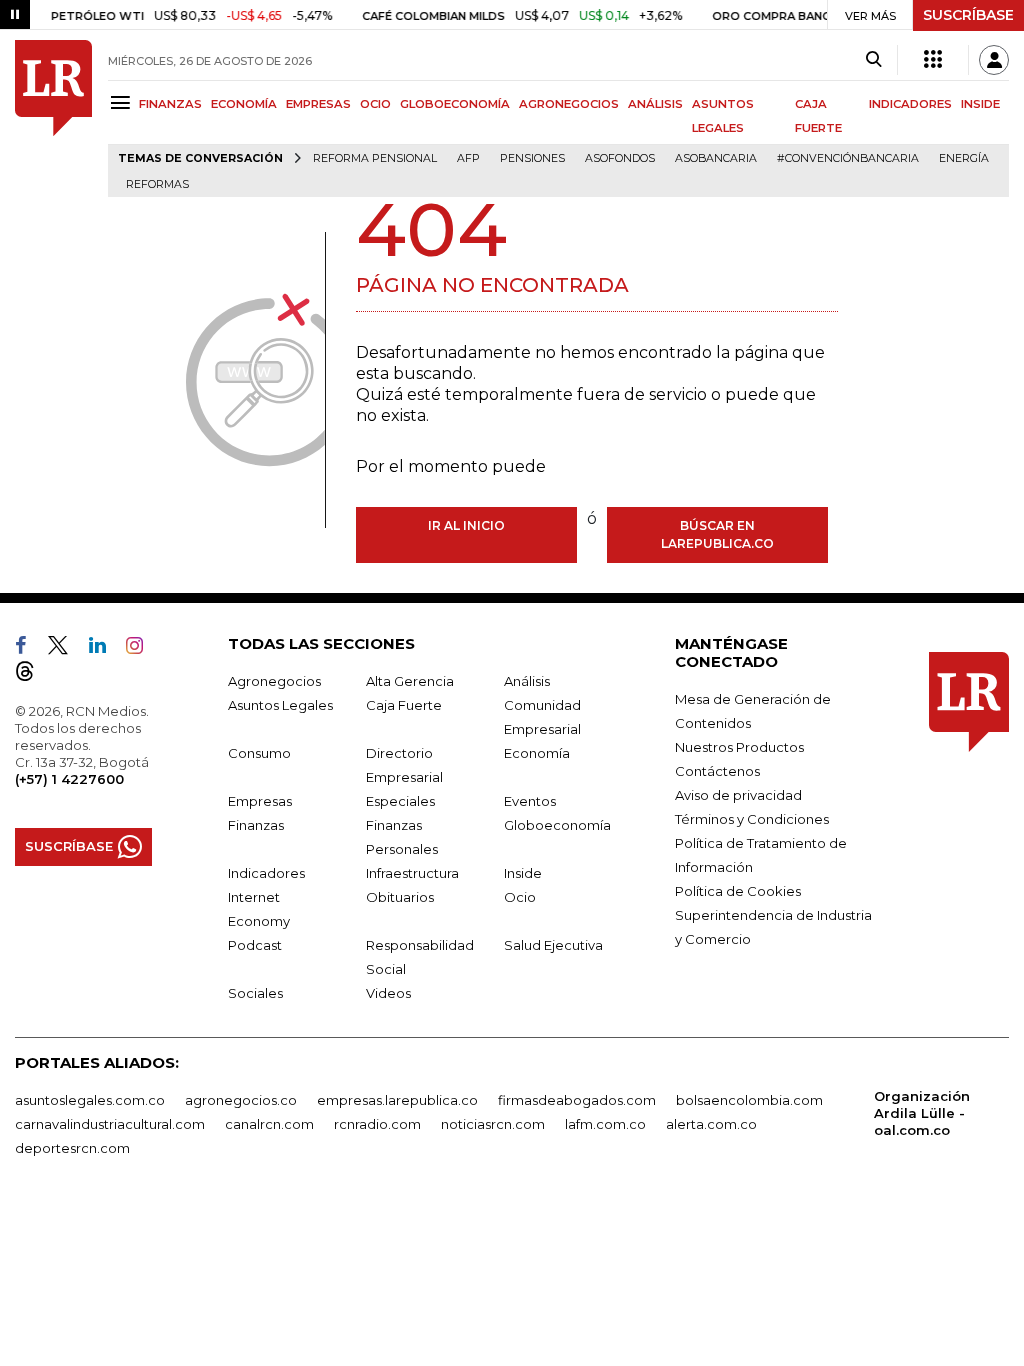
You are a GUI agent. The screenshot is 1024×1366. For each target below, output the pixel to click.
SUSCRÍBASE (968, 15)
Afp (468, 158)
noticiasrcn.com (493, 1124)
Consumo (259, 753)
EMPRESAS (318, 104)
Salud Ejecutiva (553, 945)
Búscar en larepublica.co (717, 534)
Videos (388, 993)
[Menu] (123, 102)
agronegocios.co (241, 1100)
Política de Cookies (738, 891)
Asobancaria (716, 158)
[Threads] (33, 675)
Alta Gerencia (410, 681)
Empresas (260, 801)
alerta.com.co (711, 1124)
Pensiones (532, 158)
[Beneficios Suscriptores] (933, 60)
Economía (537, 753)
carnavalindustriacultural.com (110, 1124)
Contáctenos (717, 771)
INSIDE (980, 104)
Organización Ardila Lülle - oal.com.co (922, 1113)
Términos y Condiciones (752, 819)
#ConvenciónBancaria (848, 158)
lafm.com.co (605, 1124)
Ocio (520, 897)
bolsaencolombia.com (749, 1100)
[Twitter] (66, 649)
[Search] (873, 60)
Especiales (400, 801)
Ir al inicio (466, 525)
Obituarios (400, 897)
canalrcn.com (269, 1124)
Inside (523, 873)
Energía (964, 158)
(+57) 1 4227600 (69, 779)
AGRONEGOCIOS (569, 104)
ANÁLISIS (655, 104)
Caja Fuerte (404, 705)
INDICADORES (910, 104)
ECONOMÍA (244, 104)
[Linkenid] (105, 649)
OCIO (375, 104)
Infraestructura (412, 873)
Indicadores (266, 873)
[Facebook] (29, 649)
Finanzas (256, 825)
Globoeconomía (557, 825)
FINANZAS (170, 104)
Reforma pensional (375, 158)
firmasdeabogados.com (577, 1100)
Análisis (527, 681)
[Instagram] (142, 649)
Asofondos (620, 158)
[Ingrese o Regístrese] (994, 60)
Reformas (157, 184)
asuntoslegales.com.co (90, 1100)
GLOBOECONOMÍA (455, 104)
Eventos (530, 801)
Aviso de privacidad (738, 795)
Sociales (255, 993)
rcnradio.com (377, 1124)
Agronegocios (274, 681)
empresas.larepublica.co (397, 1100)
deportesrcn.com (72, 1148)
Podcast (255, 945)
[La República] (53, 118)
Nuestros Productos (739, 747)
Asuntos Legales (280, 705)
